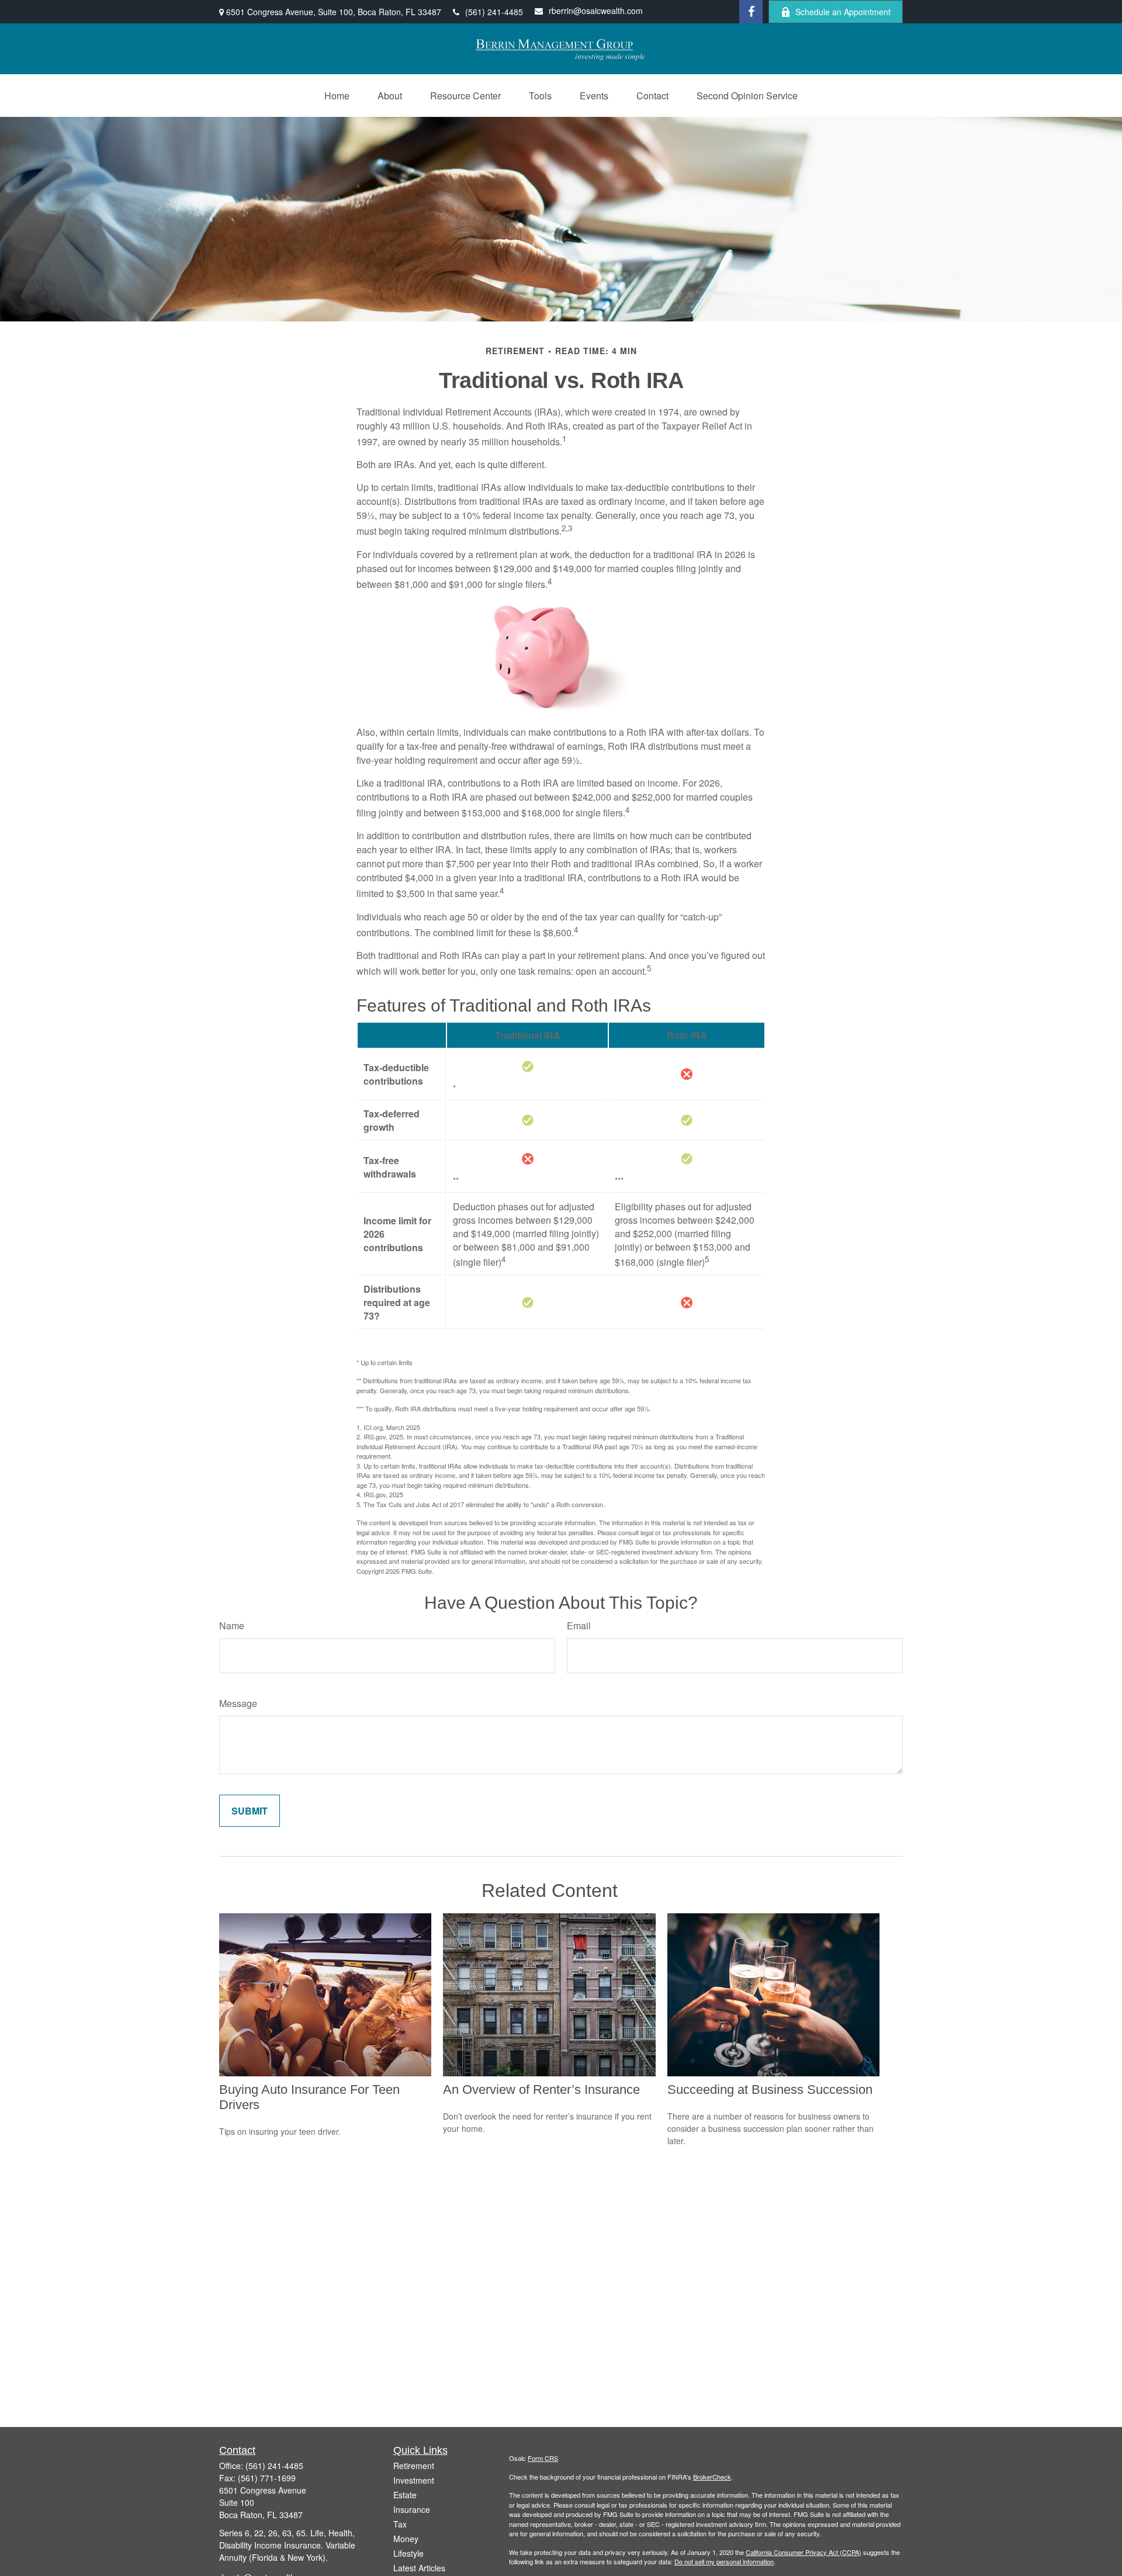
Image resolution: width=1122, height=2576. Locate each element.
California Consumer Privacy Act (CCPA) (804, 2552)
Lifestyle (408, 2553)
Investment (414, 2480)
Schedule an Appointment (843, 12)
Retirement (414, 2466)
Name (232, 1625)
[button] (337, 96)
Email (579, 1625)
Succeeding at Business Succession (770, 2089)
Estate (405, 2495)
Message (238, 1703)
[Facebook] (751, 12)
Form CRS (543, 2458)
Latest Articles (419, 2568)
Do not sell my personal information (724, 2561)
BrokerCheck (712, 2477)
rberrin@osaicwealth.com (596, 11)
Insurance (412, 2509)
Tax (400, 2524)
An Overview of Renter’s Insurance (541, 2089)
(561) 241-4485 (494, 12)
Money (406, 2539)
